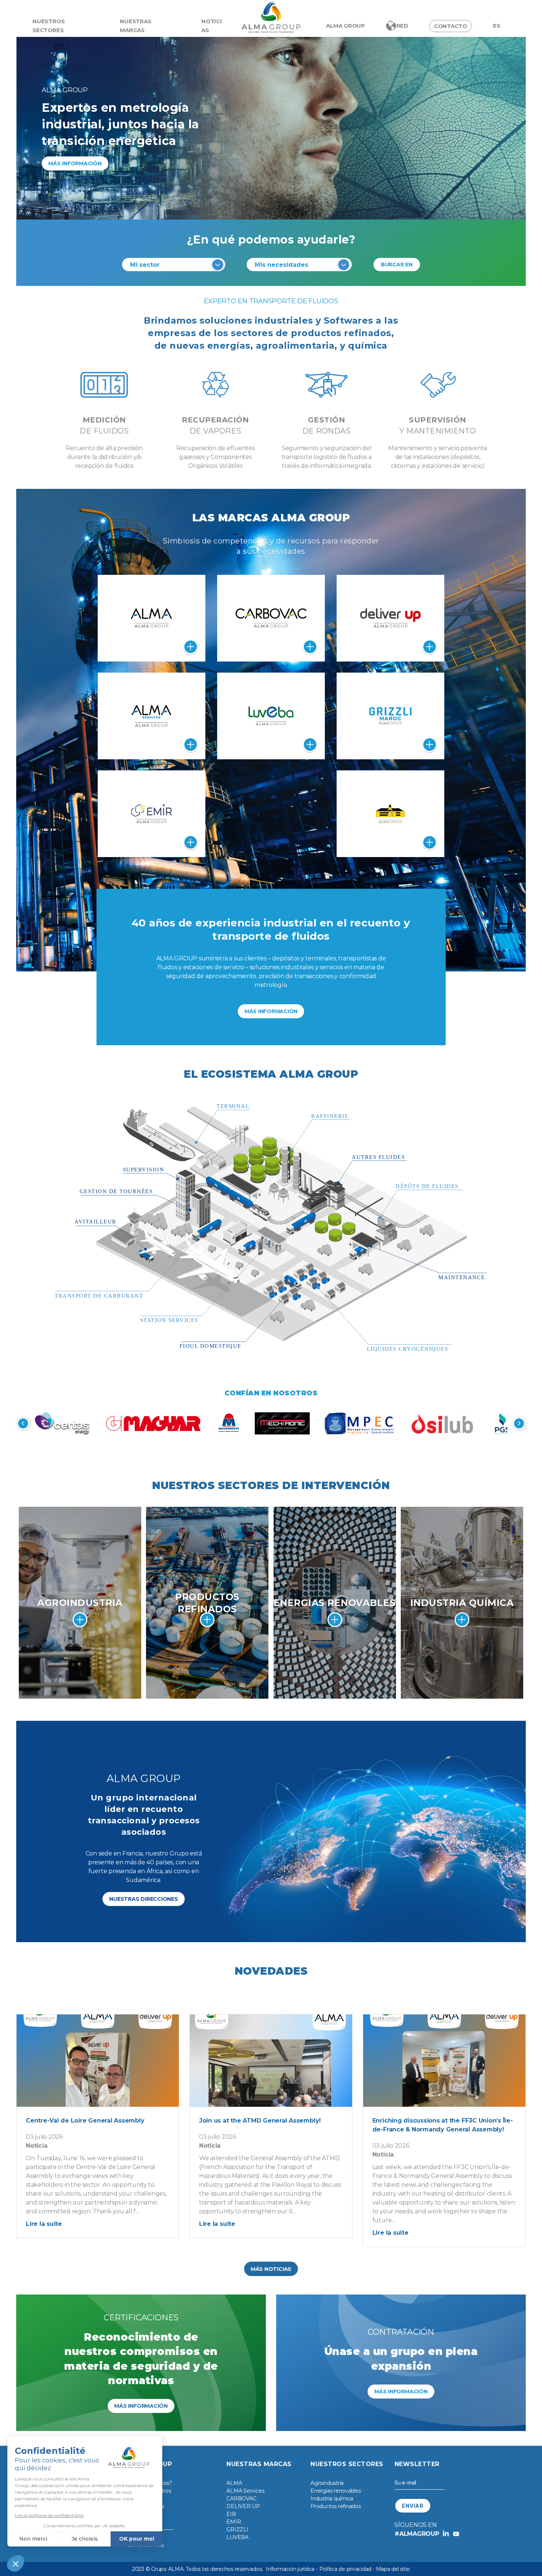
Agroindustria (327, 2483)
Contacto (451, 26)
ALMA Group (345, 26)
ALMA (234, 2483)
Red (402, 26)
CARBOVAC (241, 2499)
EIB (231, 2514)
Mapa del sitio (393, 2569)
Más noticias (271, 2269)
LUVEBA (237, 2537)
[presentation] (23, 1423)
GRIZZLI (237, 2530)
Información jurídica (290, 2569)
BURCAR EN (397, 265)
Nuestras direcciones (143, 1899)
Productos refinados (336, 2506)
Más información (75, 163)
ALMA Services (245, 2491)
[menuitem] (497, 26)
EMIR (234, 2522)
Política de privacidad (345, 2569)
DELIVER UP (243, 2506)
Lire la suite (44, 2224)
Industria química (332, 2499)
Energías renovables (336, 2491)
